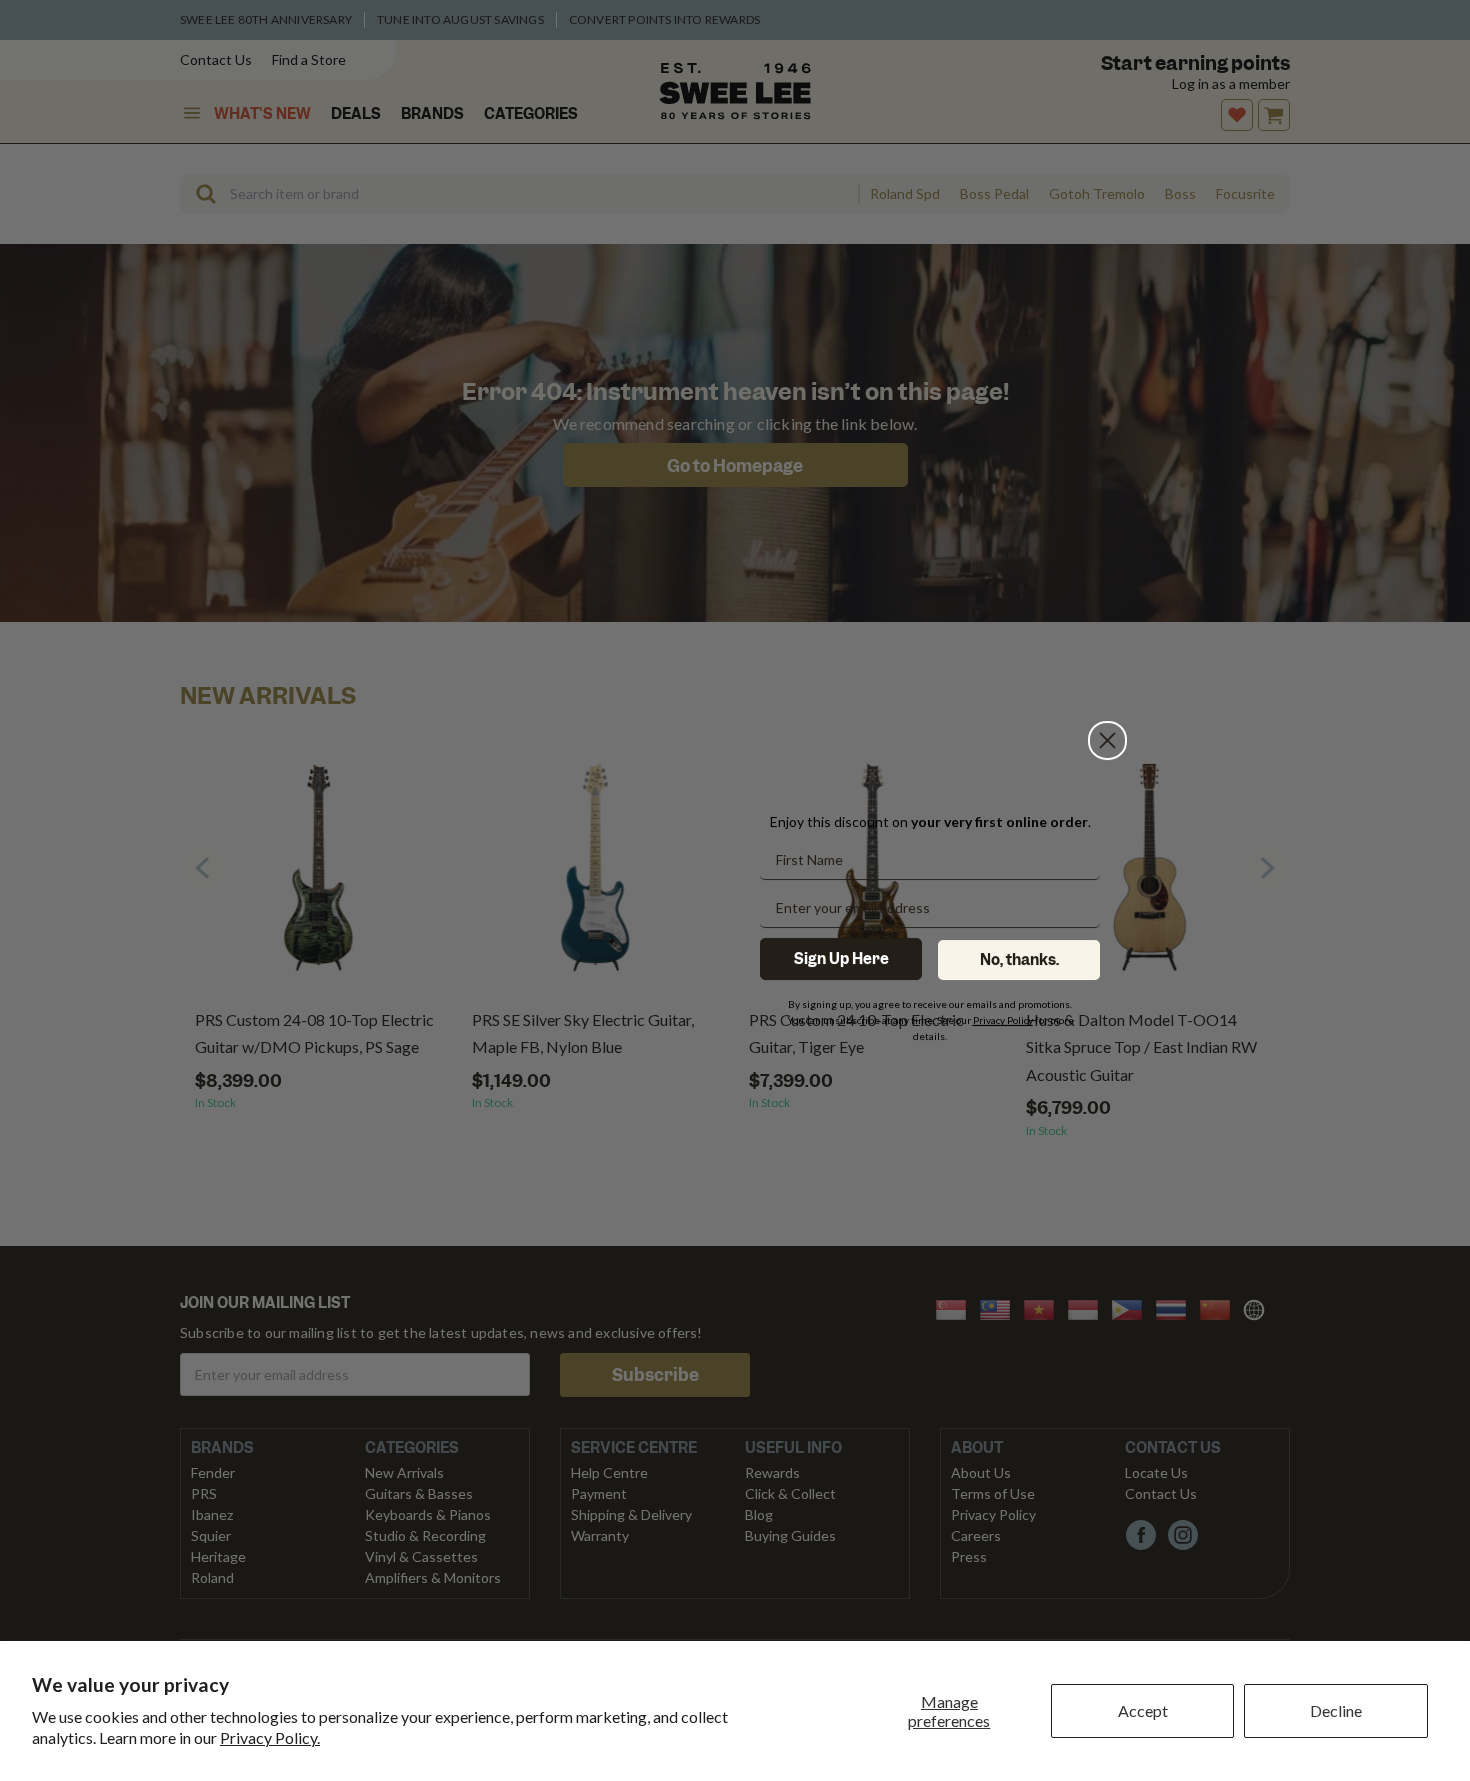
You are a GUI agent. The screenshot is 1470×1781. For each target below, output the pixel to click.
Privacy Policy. (270, 1737)
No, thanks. (1019, 960)
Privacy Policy (1003, 1020)
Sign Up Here (841, 959)
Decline (1336, 1710)
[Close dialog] (1107, 657)
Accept (1143, 1710)
